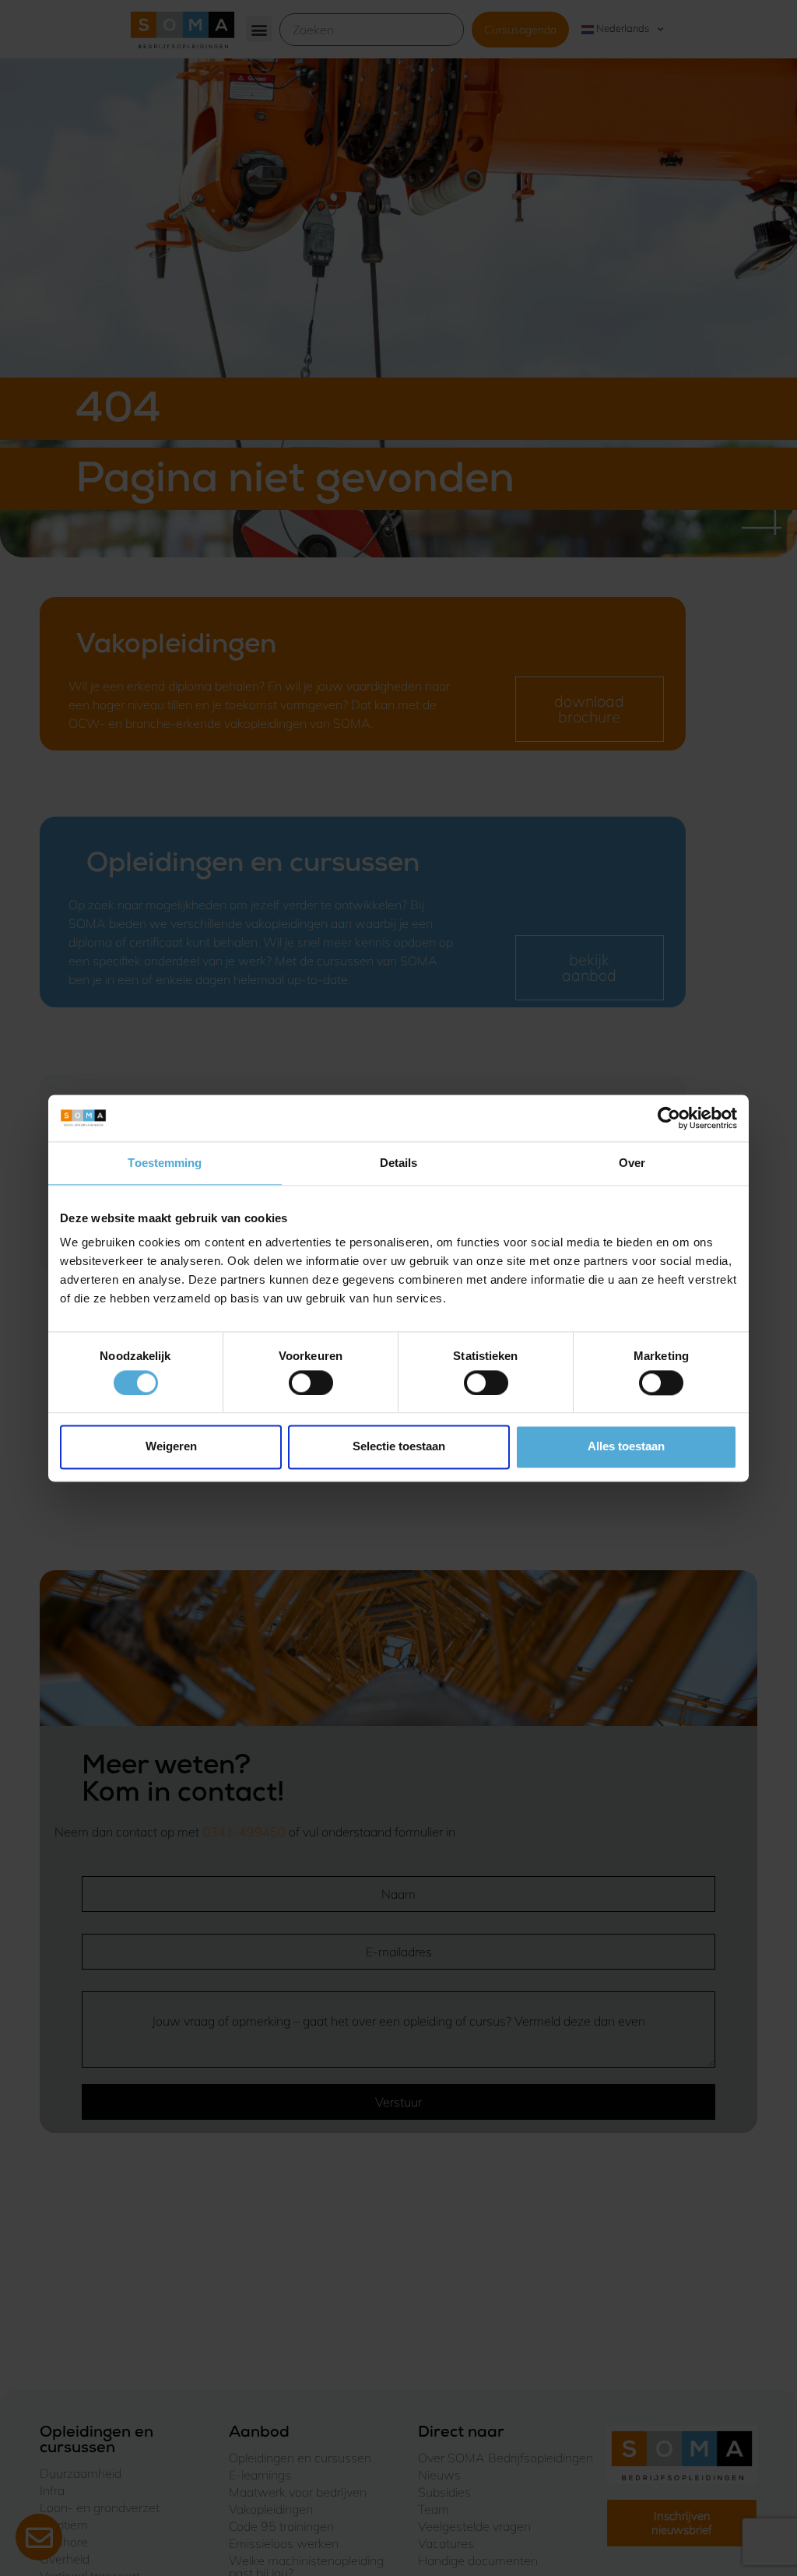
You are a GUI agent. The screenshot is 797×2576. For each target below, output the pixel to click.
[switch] (311, 1383)
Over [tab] (632, 1163)
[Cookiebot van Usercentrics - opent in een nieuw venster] (669, 1118)
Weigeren (171, 1447)
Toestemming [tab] (165, 1163)
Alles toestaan (626, 1447)
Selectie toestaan (399, 1447)
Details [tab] (399, 1163)
